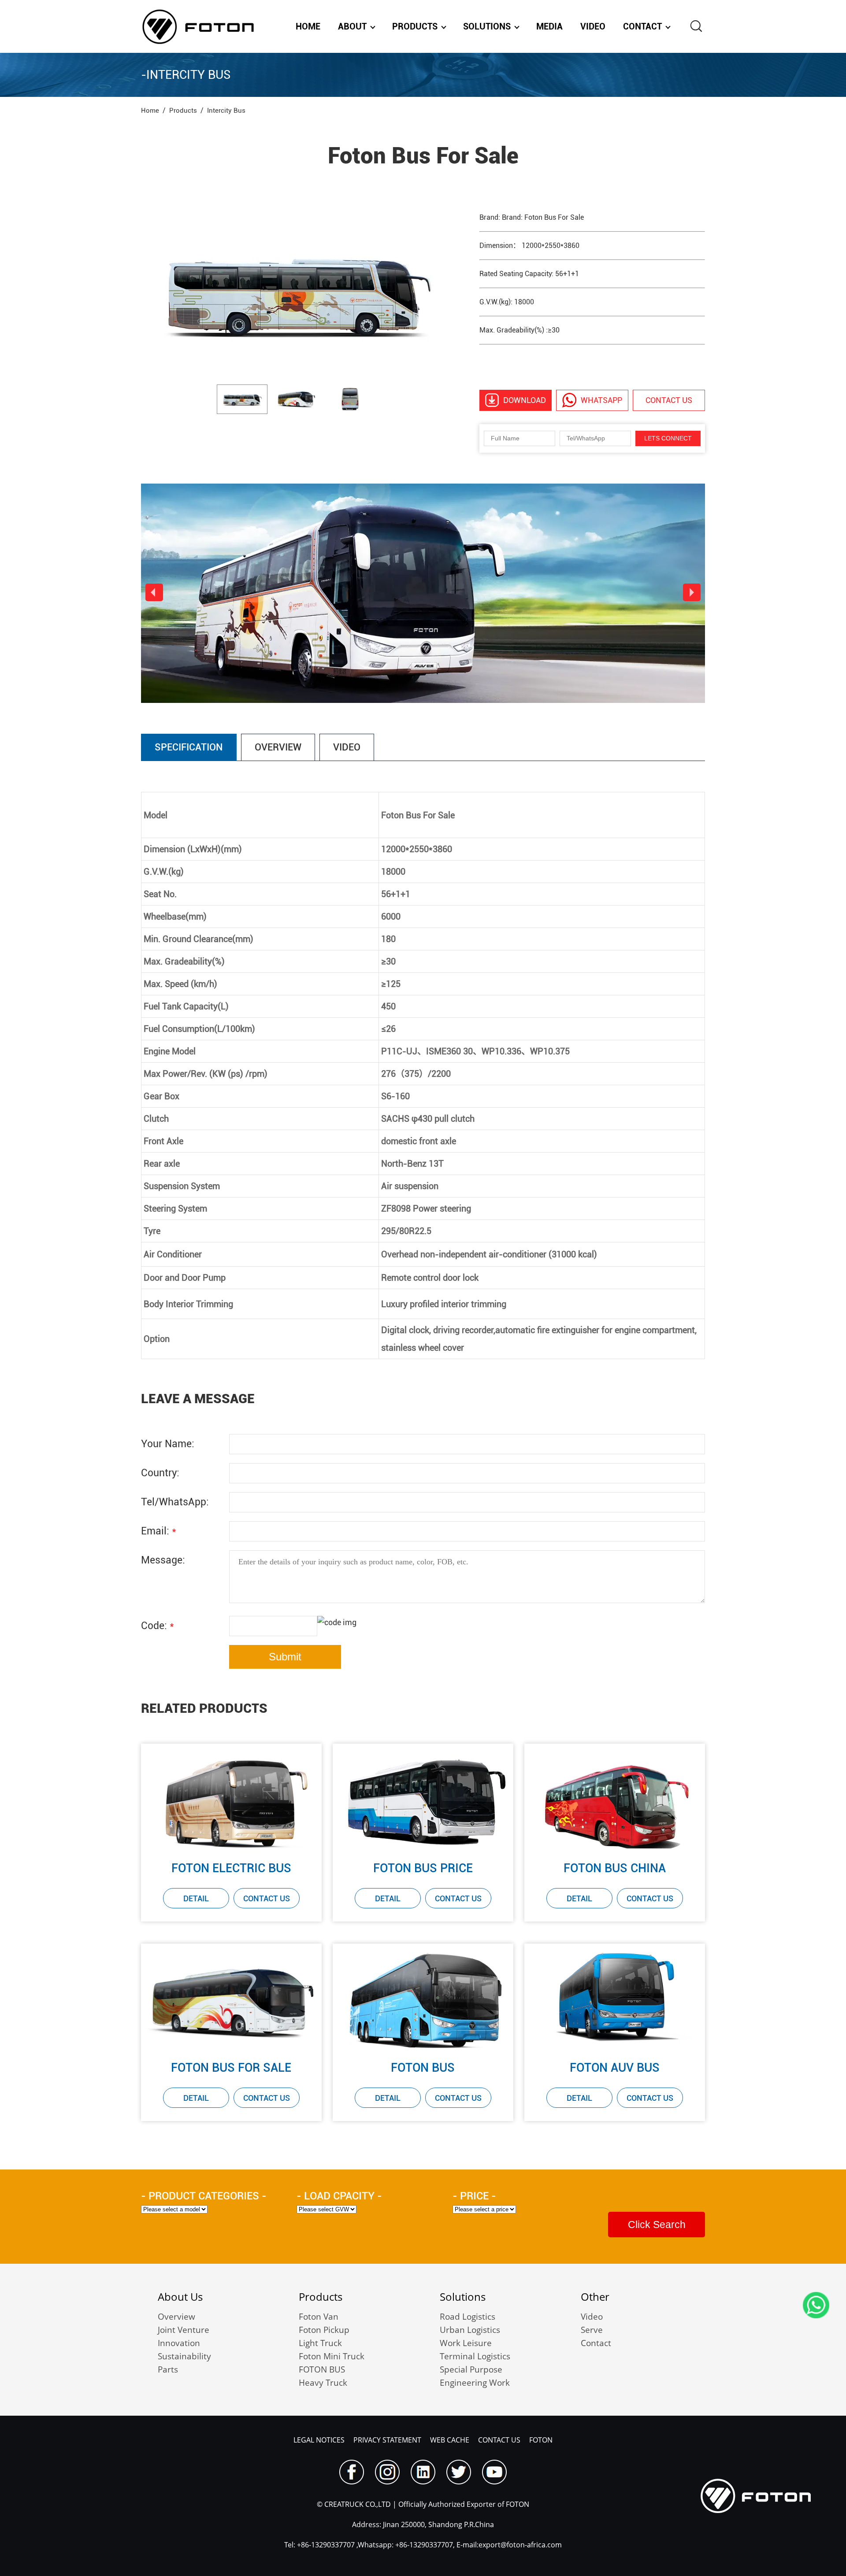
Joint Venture (184, 2330)
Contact (642, 26)
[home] (198, 26)
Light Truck (320, 2343)
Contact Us (267, 1898)
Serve (592, 2330)
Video (593, 26)
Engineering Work (475, 2383)
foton (541, 2440)
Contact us (669, 400)
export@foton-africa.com (520, 2545)
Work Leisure (466, 2343)
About (352, 26)
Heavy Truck (323, 2383)
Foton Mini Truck (332, 2356)
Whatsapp (601, 400)
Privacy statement (387, 2440)
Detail (196, 1898)
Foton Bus (423, 2068)
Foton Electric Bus (231, 1868)
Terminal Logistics (475, 2356)
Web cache (450, 2440)
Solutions (487, 26)
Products (415, 26)
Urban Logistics (470, 2330)
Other (595, 2297)
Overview (176, 2317)
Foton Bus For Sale (231, 2068)
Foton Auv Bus (615, 2068)
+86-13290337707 (325, 2545)
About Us (180, 2297)
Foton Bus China (615, 1868)
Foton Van (319, 2317)
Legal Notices (319, 2440)
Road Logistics (468, 2317)
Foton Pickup (324, 2330)
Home (308, 26)
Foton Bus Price (423, 1868)
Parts (168, 2369)
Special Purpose (471, 2369)
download (525, 400)
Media (549, 26)
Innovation (179, 2343)
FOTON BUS (322, 2369)
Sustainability (184, 2356)
